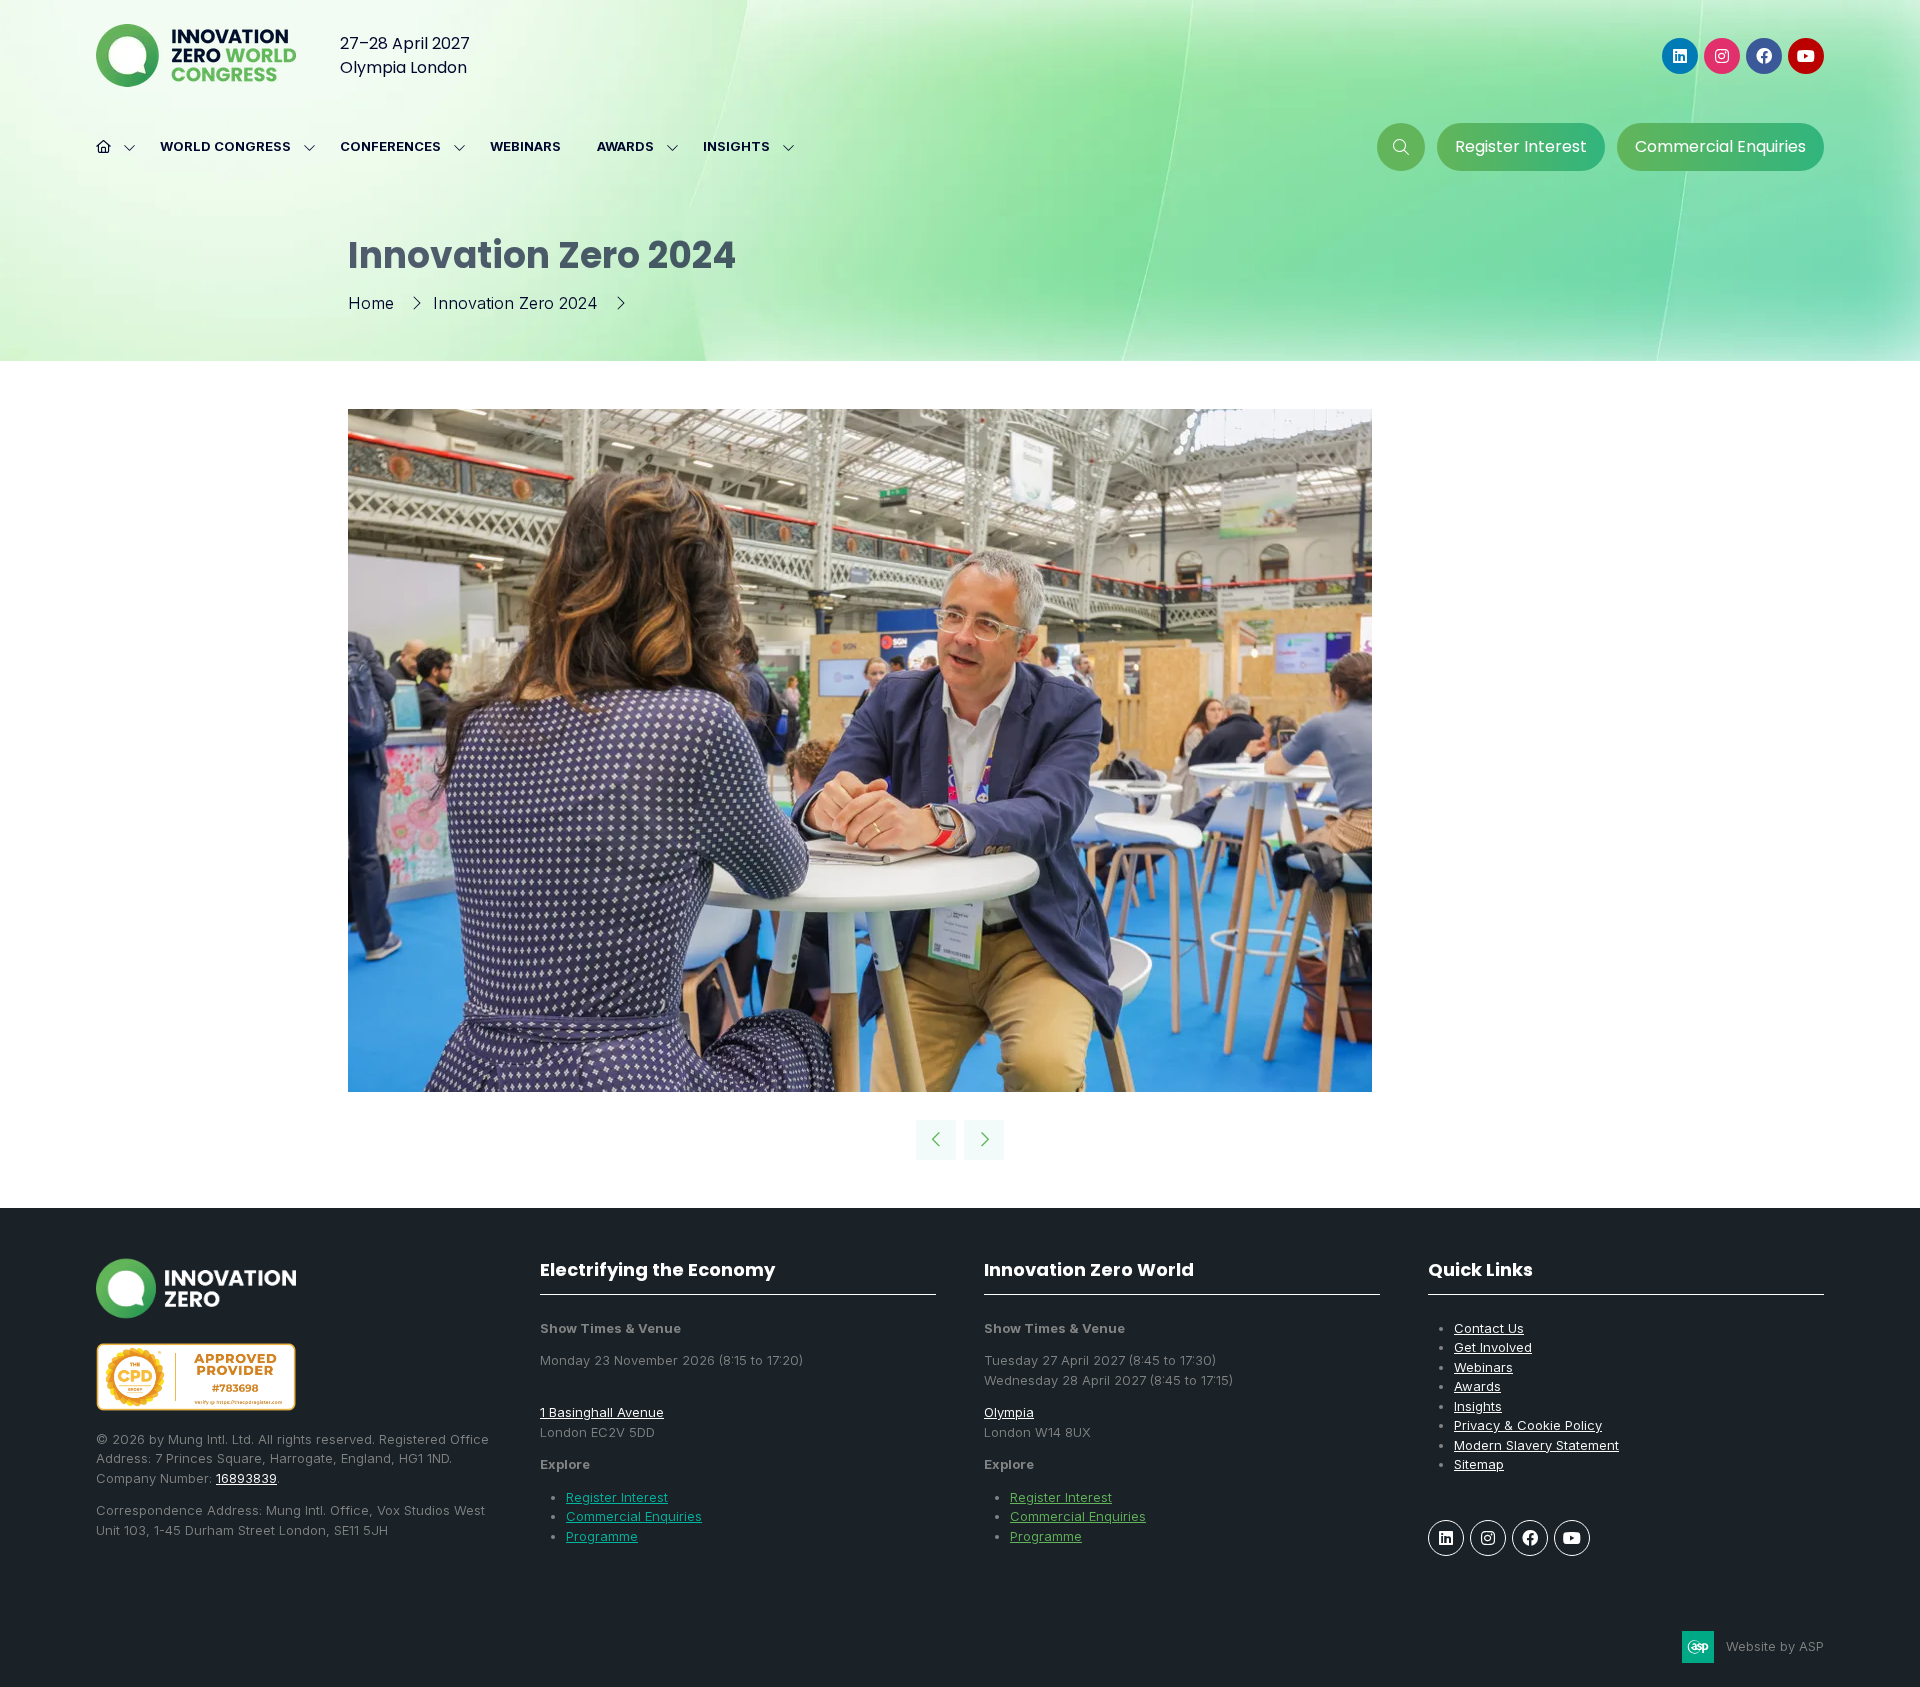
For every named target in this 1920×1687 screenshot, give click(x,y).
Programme (602, 1536)
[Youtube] (1806, 56)
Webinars (525, 146)
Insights (736, 146)
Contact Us (1489, 1328)
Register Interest (617, 1497)
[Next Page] (984, 1140)
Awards (625, 146)
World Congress (225, 146)
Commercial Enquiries (634, 1516)
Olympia (1009, 1412)
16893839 (246, 1478)
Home (371, 303)
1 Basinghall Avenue (602, 1412)
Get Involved (1493, 1347)
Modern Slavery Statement (1536, 1445)
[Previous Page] (936, 1140)
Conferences (390, 146)
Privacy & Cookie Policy (1528, 1425)
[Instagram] (1722, 56)
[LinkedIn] (1680, 56)
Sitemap (1479, 1464)
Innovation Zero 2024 (515, 303)
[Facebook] (1764, 56)
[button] (1401, 147)
